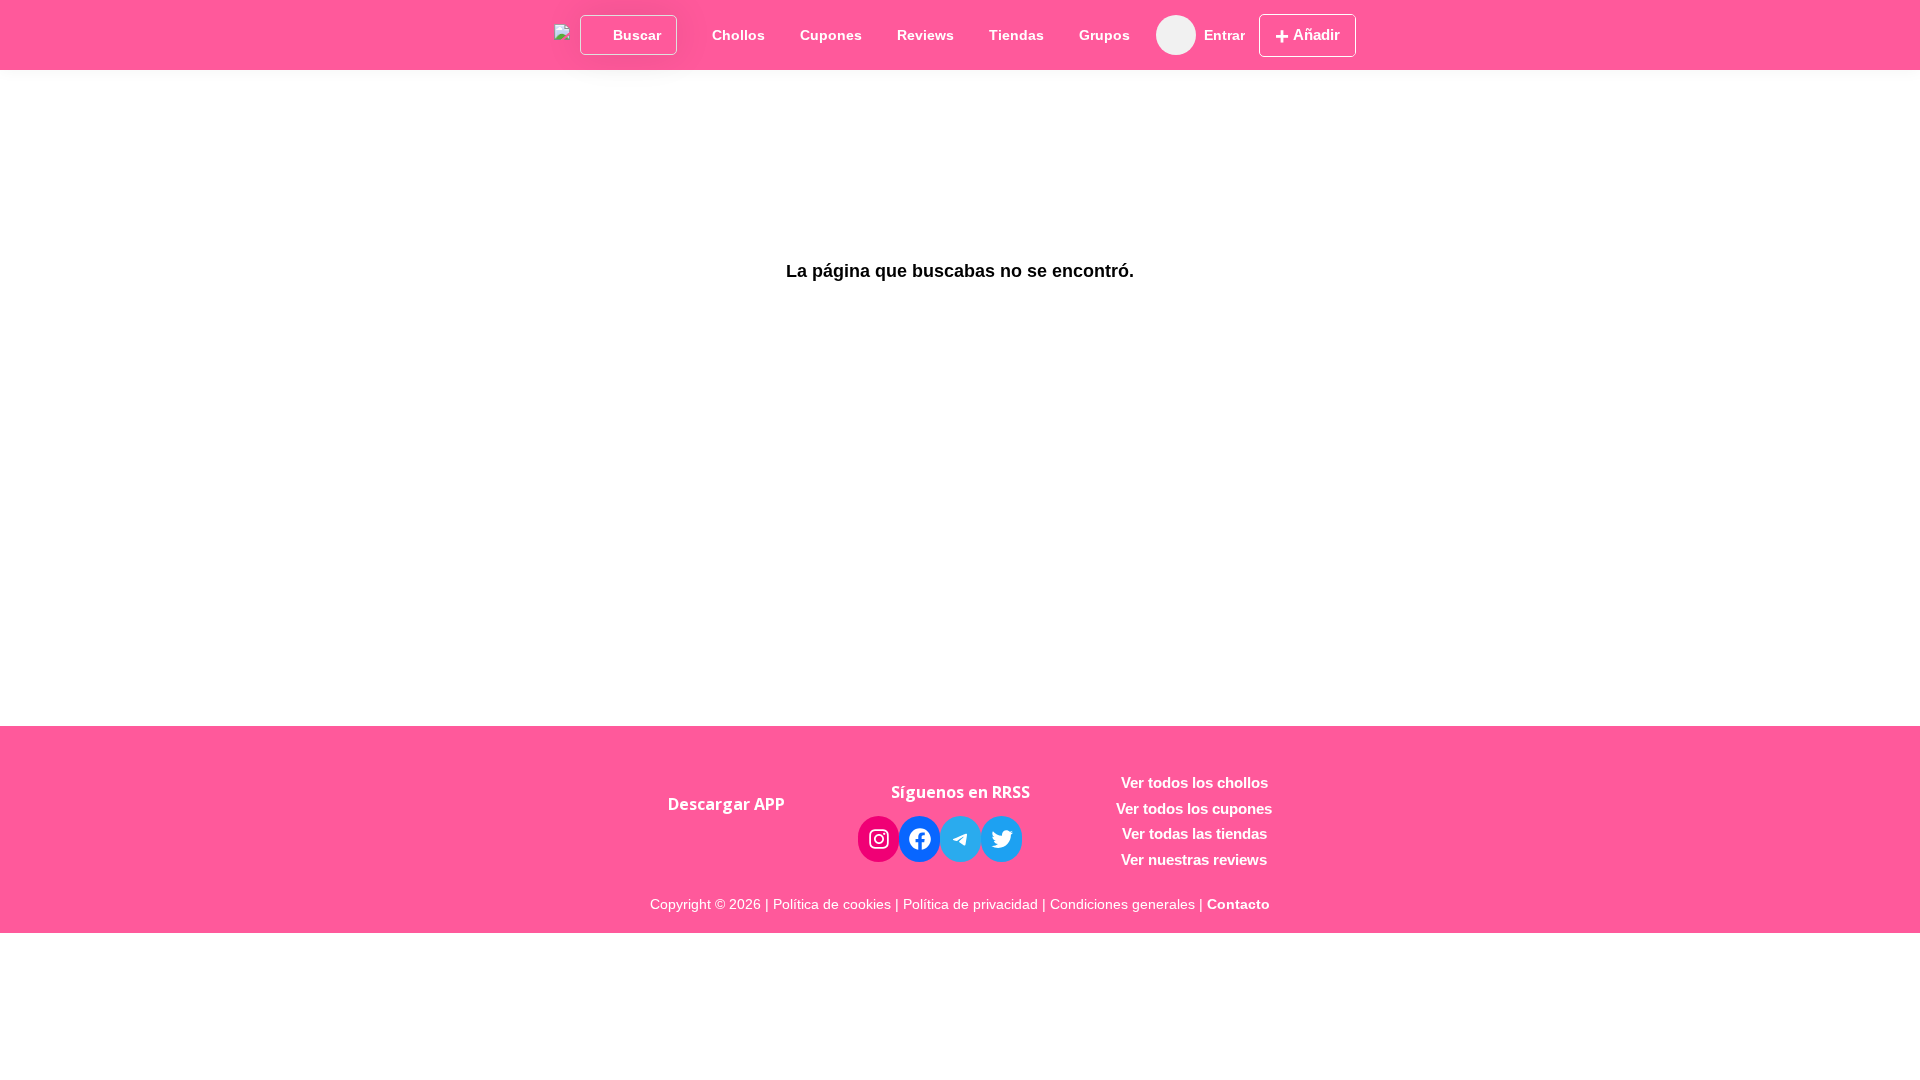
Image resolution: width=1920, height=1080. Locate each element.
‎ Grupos (1102, 35)
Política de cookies (832, 904)
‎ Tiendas (1014, 35)
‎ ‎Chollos (736, 35)
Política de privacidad (970, 904)
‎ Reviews (923, 35)
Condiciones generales (1122, 904)
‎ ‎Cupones (829, 35)
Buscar (637, 35)
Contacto (1238, 904)
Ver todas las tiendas (1194, 833)
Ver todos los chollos (1194, 782)
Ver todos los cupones (1194, 808)
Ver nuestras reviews (1194, 859)
